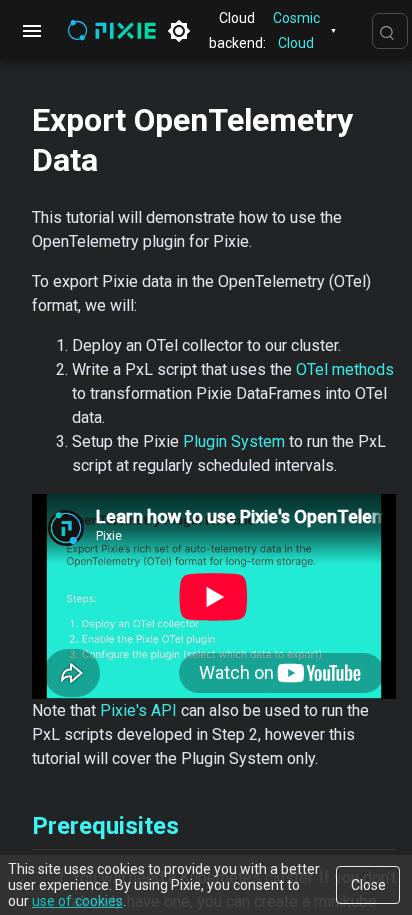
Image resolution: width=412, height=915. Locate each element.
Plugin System (234, 441)
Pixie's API (138, 710)
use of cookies (77, 901)
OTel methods (345, 369)
